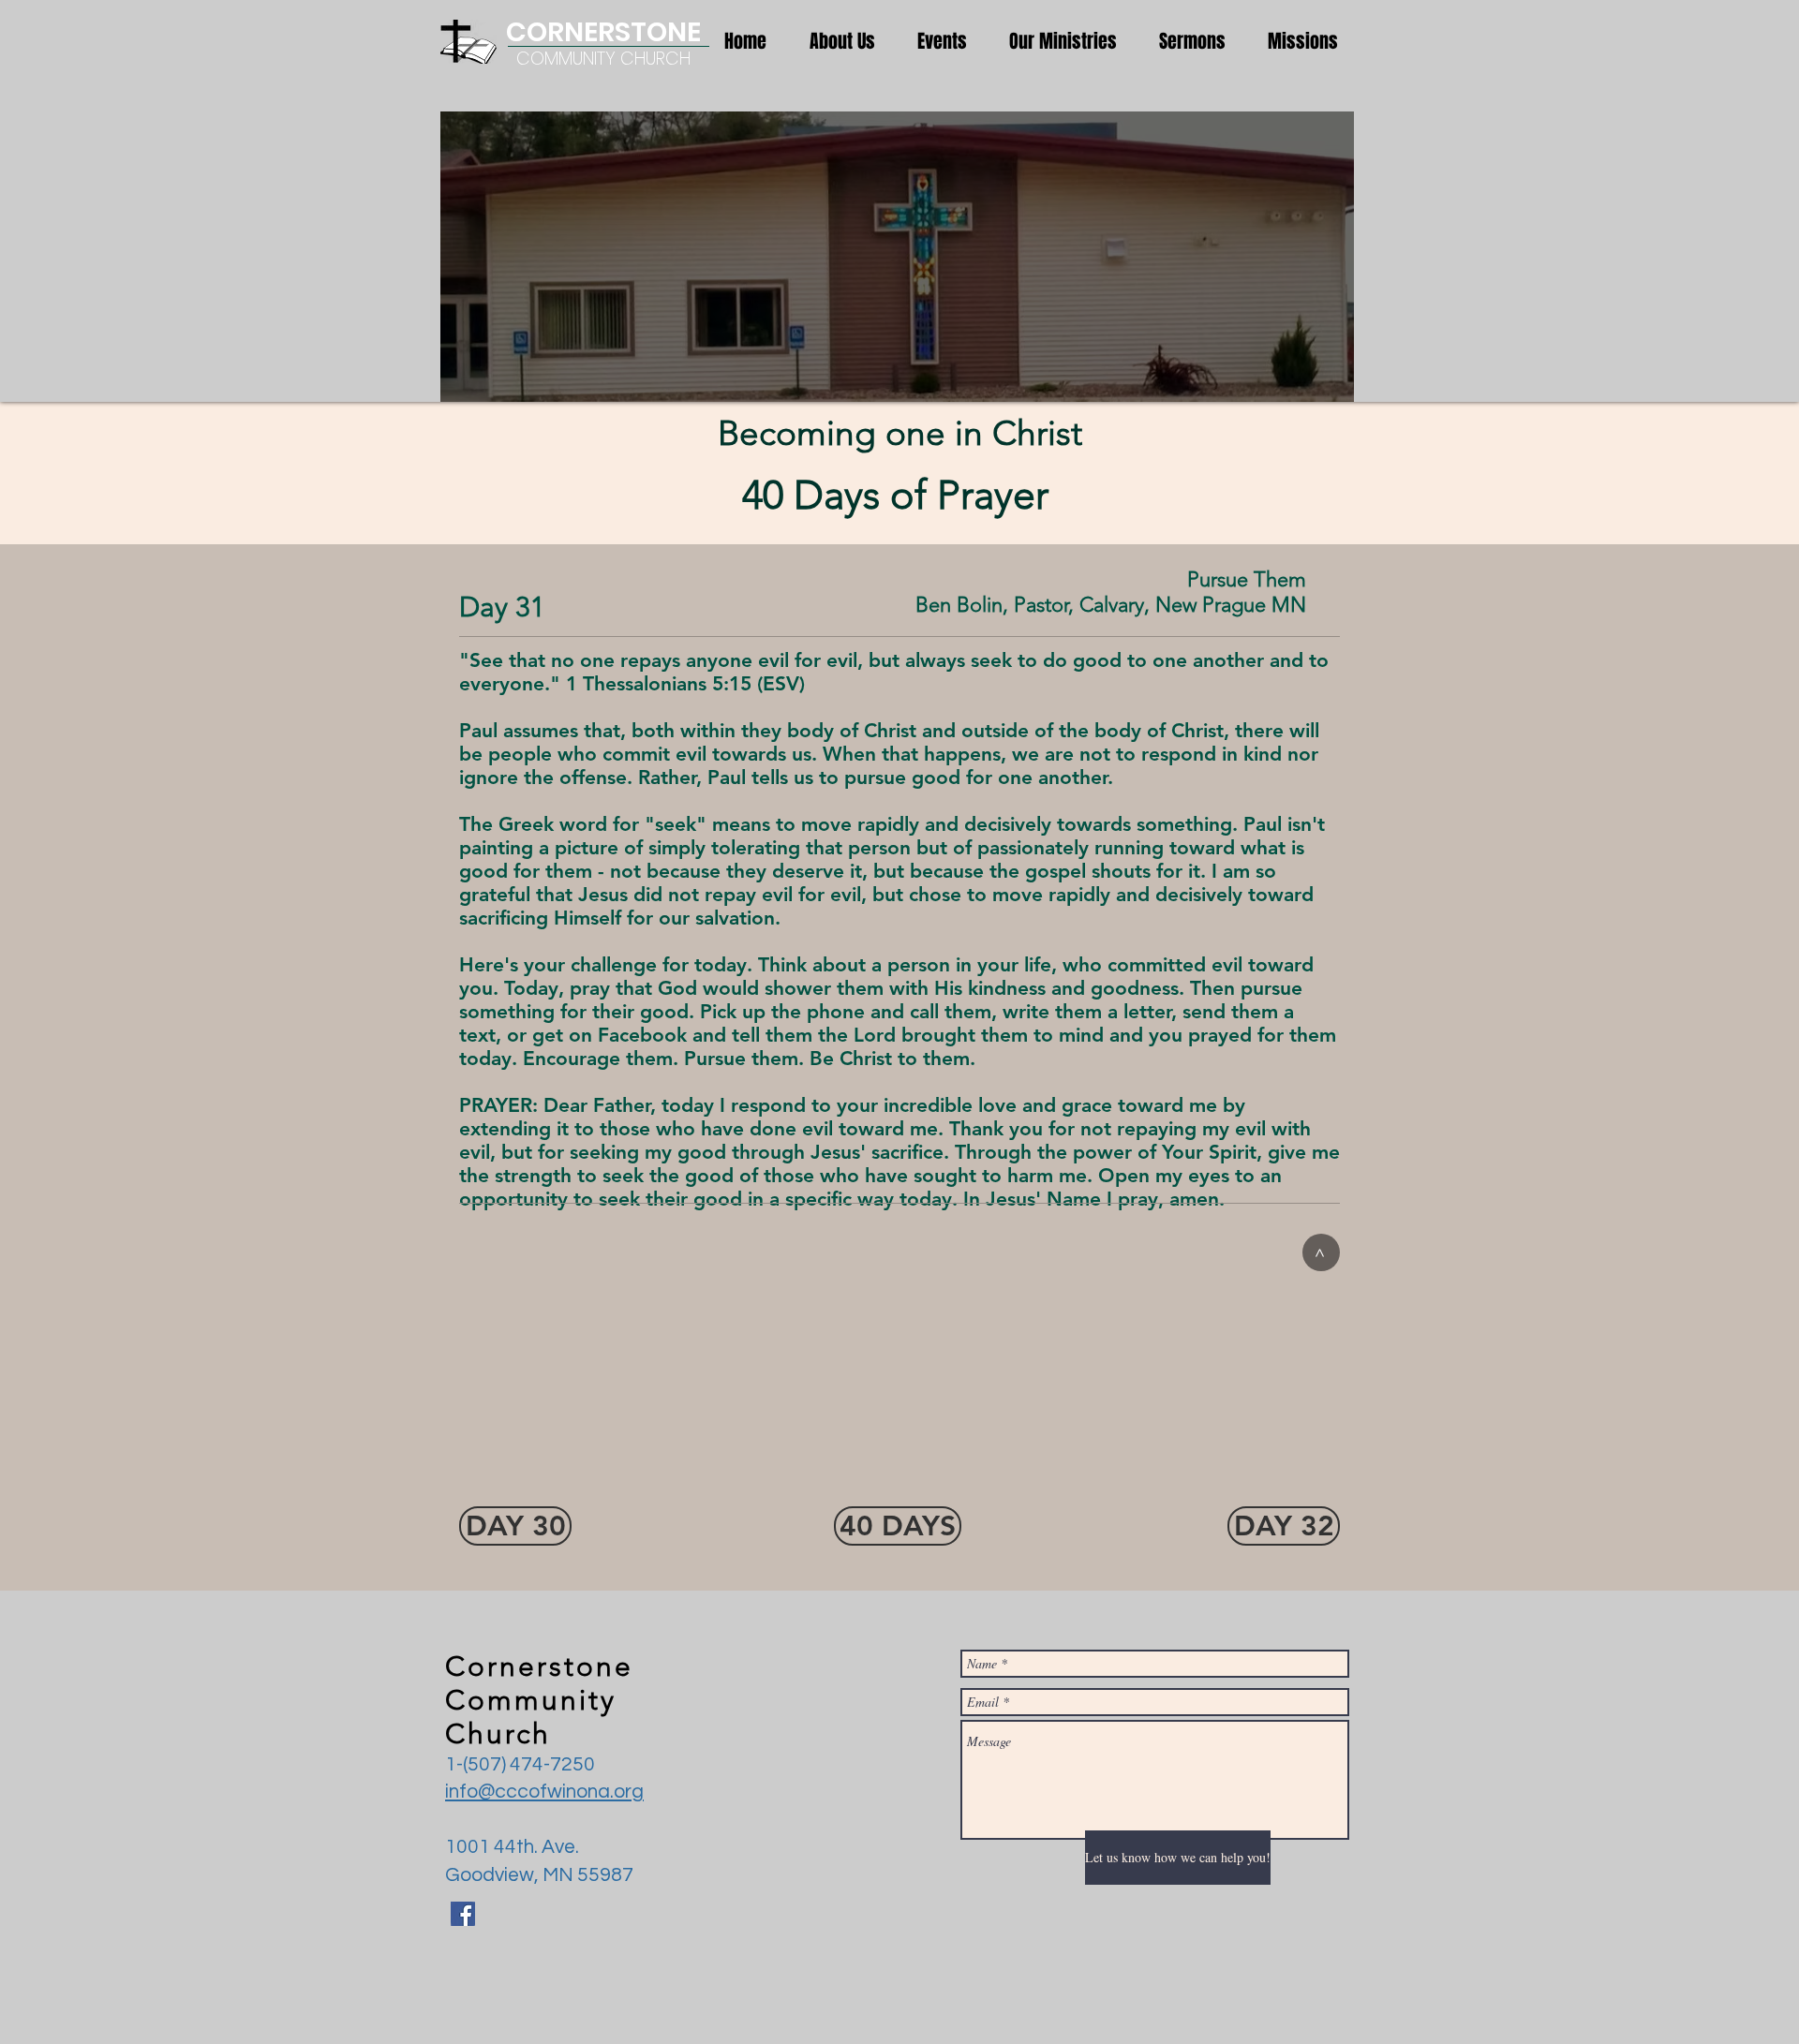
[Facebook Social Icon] (463, 1914)
